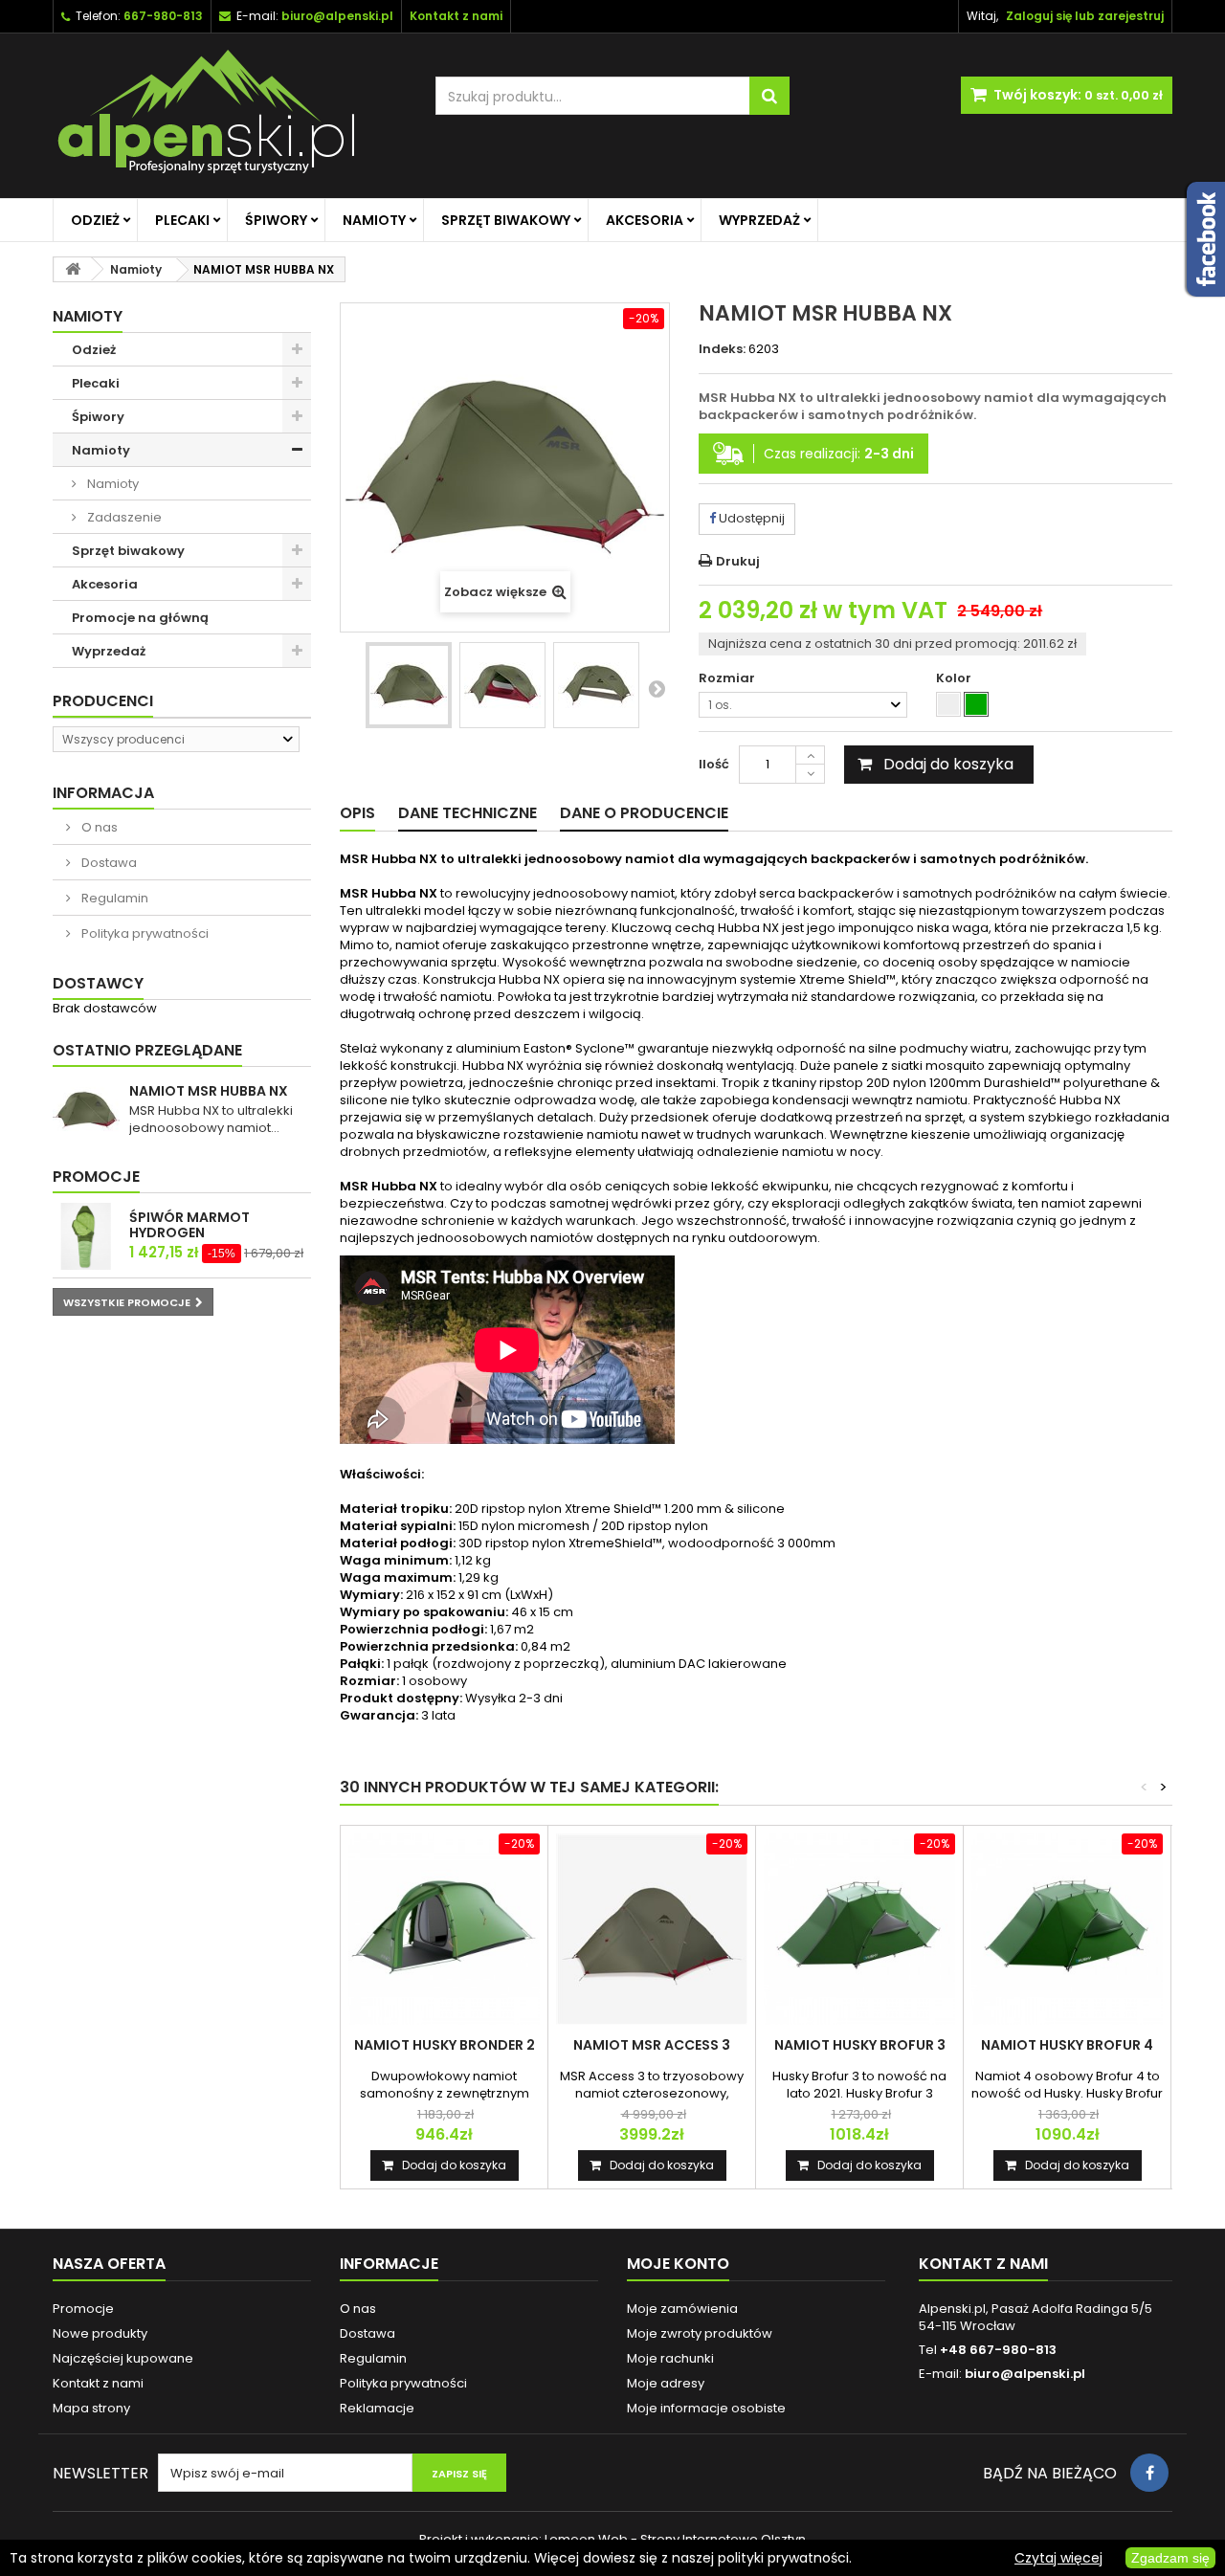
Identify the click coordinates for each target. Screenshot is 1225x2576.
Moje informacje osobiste (706, 2408)
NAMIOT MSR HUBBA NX (209, 1091)
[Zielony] (976, 704)
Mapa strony (91, 2408)
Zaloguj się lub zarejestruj (1085, 16)
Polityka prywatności (144, 933)
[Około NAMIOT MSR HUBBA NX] (86, 1110)
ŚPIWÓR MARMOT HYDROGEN (189, 1225)
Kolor (955, 678)
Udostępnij (750, 518)
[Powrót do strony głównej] (73, 269)
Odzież (95, 220)
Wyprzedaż (759, 220)
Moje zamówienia (682, 2309)
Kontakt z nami (98, 2383)
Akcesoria (645, 220)
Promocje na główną (140, 618)
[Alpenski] (230, 116)
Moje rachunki (670, 2358)
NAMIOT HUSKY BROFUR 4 (1067, 2045)
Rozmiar (728, 678)
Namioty (374, 220)
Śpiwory (276, 220)
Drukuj (738, 561)
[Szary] (948, 704)
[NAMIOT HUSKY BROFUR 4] (1067, 1929)
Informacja (103, 793)
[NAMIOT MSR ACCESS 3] (652, 1929)
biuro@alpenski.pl (337, 16)
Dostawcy (98, 983)
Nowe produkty (100, 2333)
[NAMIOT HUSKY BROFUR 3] (859, 1929)
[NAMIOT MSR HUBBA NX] (409, 685)
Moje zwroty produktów (700, 2333)
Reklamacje (377, 2408)
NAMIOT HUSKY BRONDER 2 (445, 2045)
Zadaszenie (123, 517)
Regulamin (113, 898)
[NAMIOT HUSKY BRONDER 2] (444, 1929)
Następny (657, 688)
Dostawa (108, 863)
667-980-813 (163, 16)
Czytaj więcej (1058, 2558)
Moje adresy (666, 2383)
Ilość (714, 764)
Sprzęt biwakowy (506, 220)
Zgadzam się (1170, 2558)
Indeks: (722, 349)
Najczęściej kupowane (123, 2358)
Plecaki (182, 220)
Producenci (103, 701)
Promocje (96, 1177)
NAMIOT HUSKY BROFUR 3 (860, 2045)
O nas (98, 827)
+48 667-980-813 (998, 2350)
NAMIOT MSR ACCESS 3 (652, 2045)
